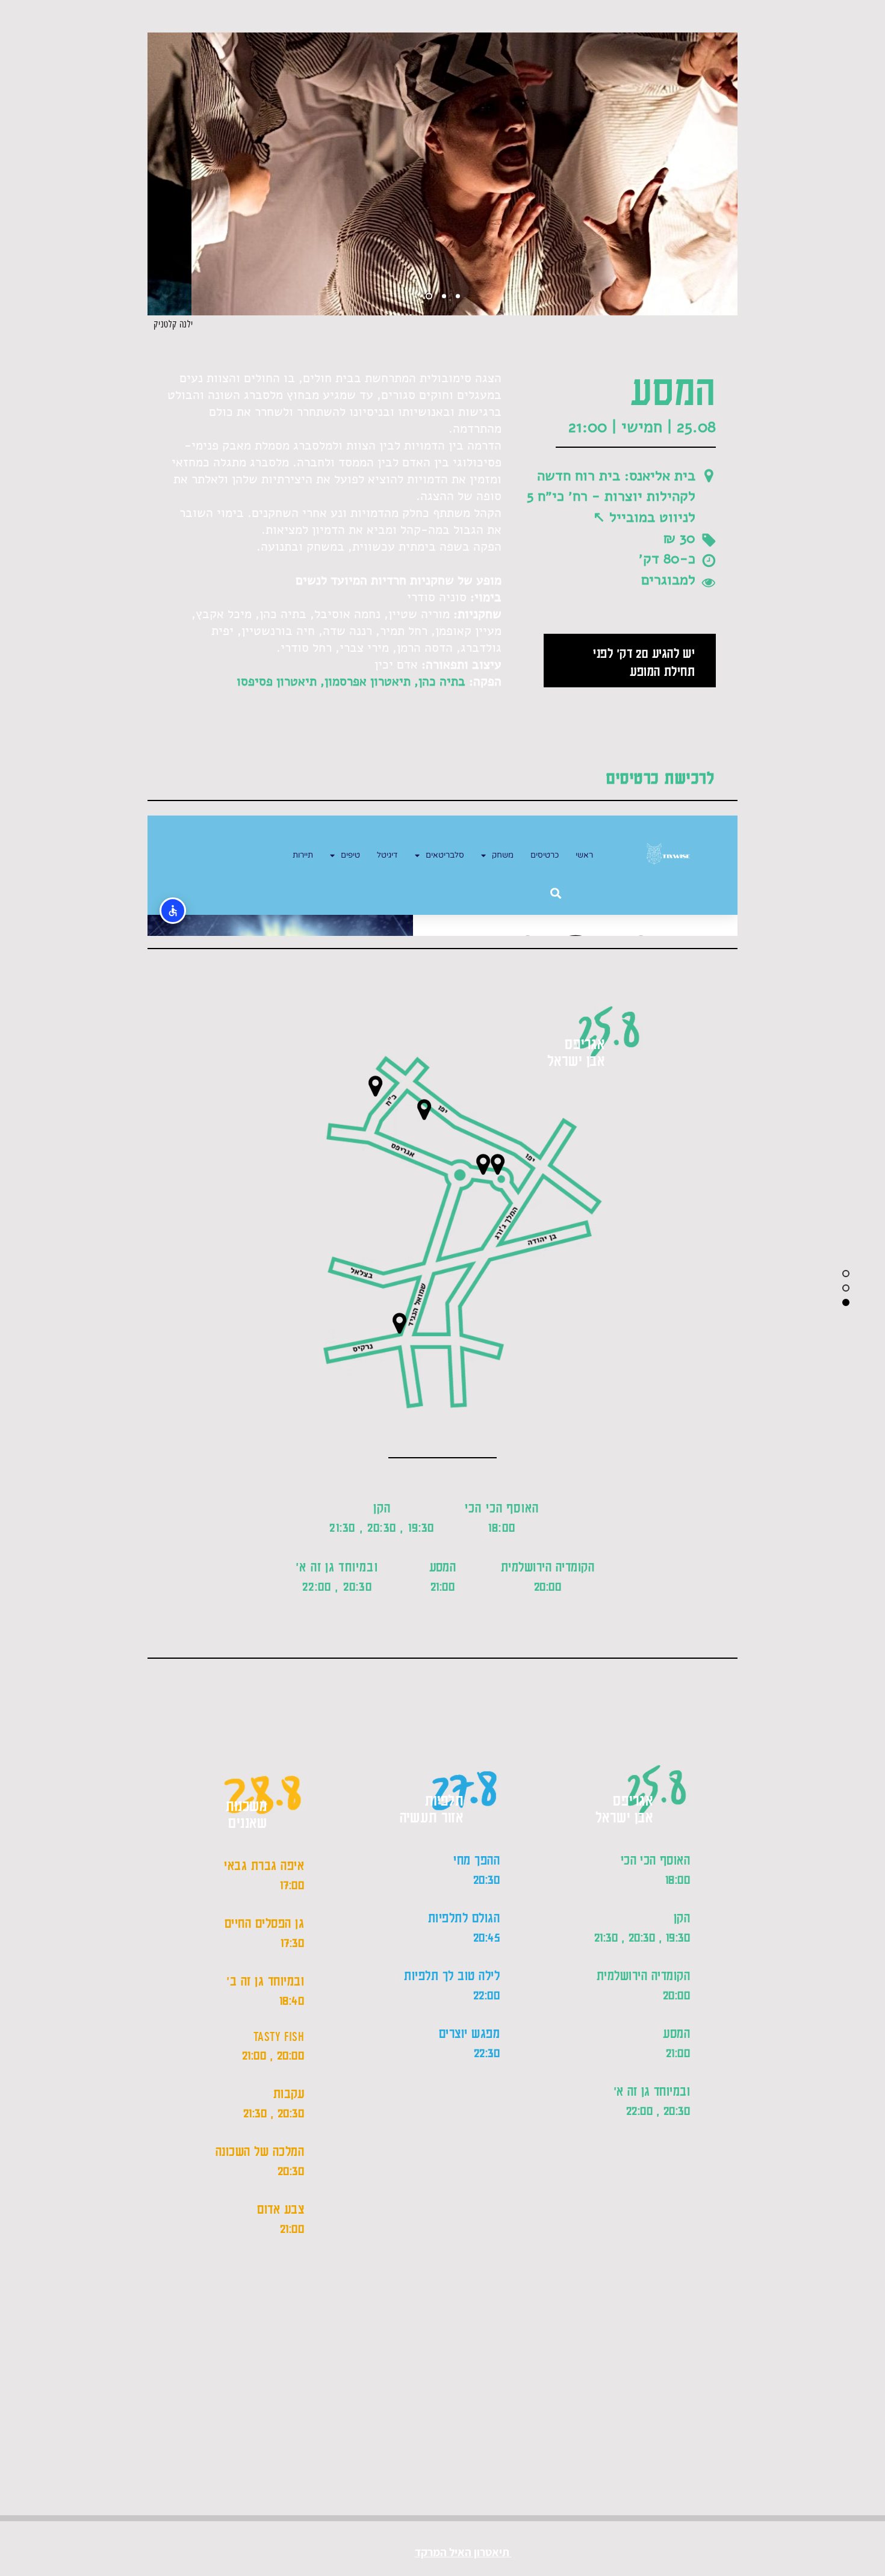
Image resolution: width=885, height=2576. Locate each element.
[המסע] (375, 1086)
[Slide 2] (444, 296)
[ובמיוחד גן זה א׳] (399, 1323)
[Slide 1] (429, 296)
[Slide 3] (458, 296)
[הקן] (483, 1164)
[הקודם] (164, 174)
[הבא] (721, 174)
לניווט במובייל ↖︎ (644, 517)
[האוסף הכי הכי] (424, 1110)
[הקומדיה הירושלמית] (497, 1164)
